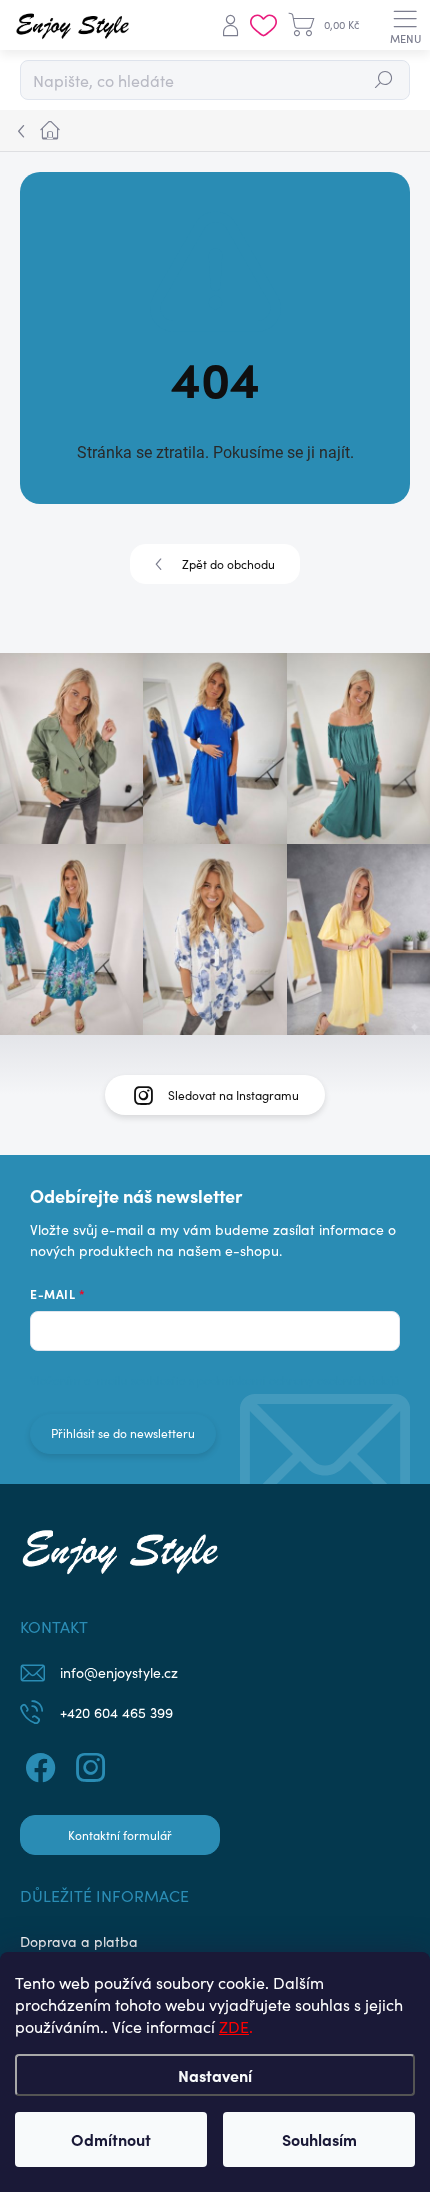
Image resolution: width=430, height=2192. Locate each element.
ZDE (234, 2026)
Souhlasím (319, 2139)
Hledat (384, 80)
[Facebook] (37, 1765)
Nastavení (215, 2075)
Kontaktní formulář (120, 1835)
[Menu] (405, 25)
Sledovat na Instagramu (233, 1095)
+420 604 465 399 (116, 1712)
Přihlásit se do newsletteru (123, 1433)
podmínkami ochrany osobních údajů (298, 1380)
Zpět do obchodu (228, 564)
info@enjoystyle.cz (119, 1672)
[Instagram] (87, 1765)
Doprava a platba (79, 1941)
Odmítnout (111, 2139)
